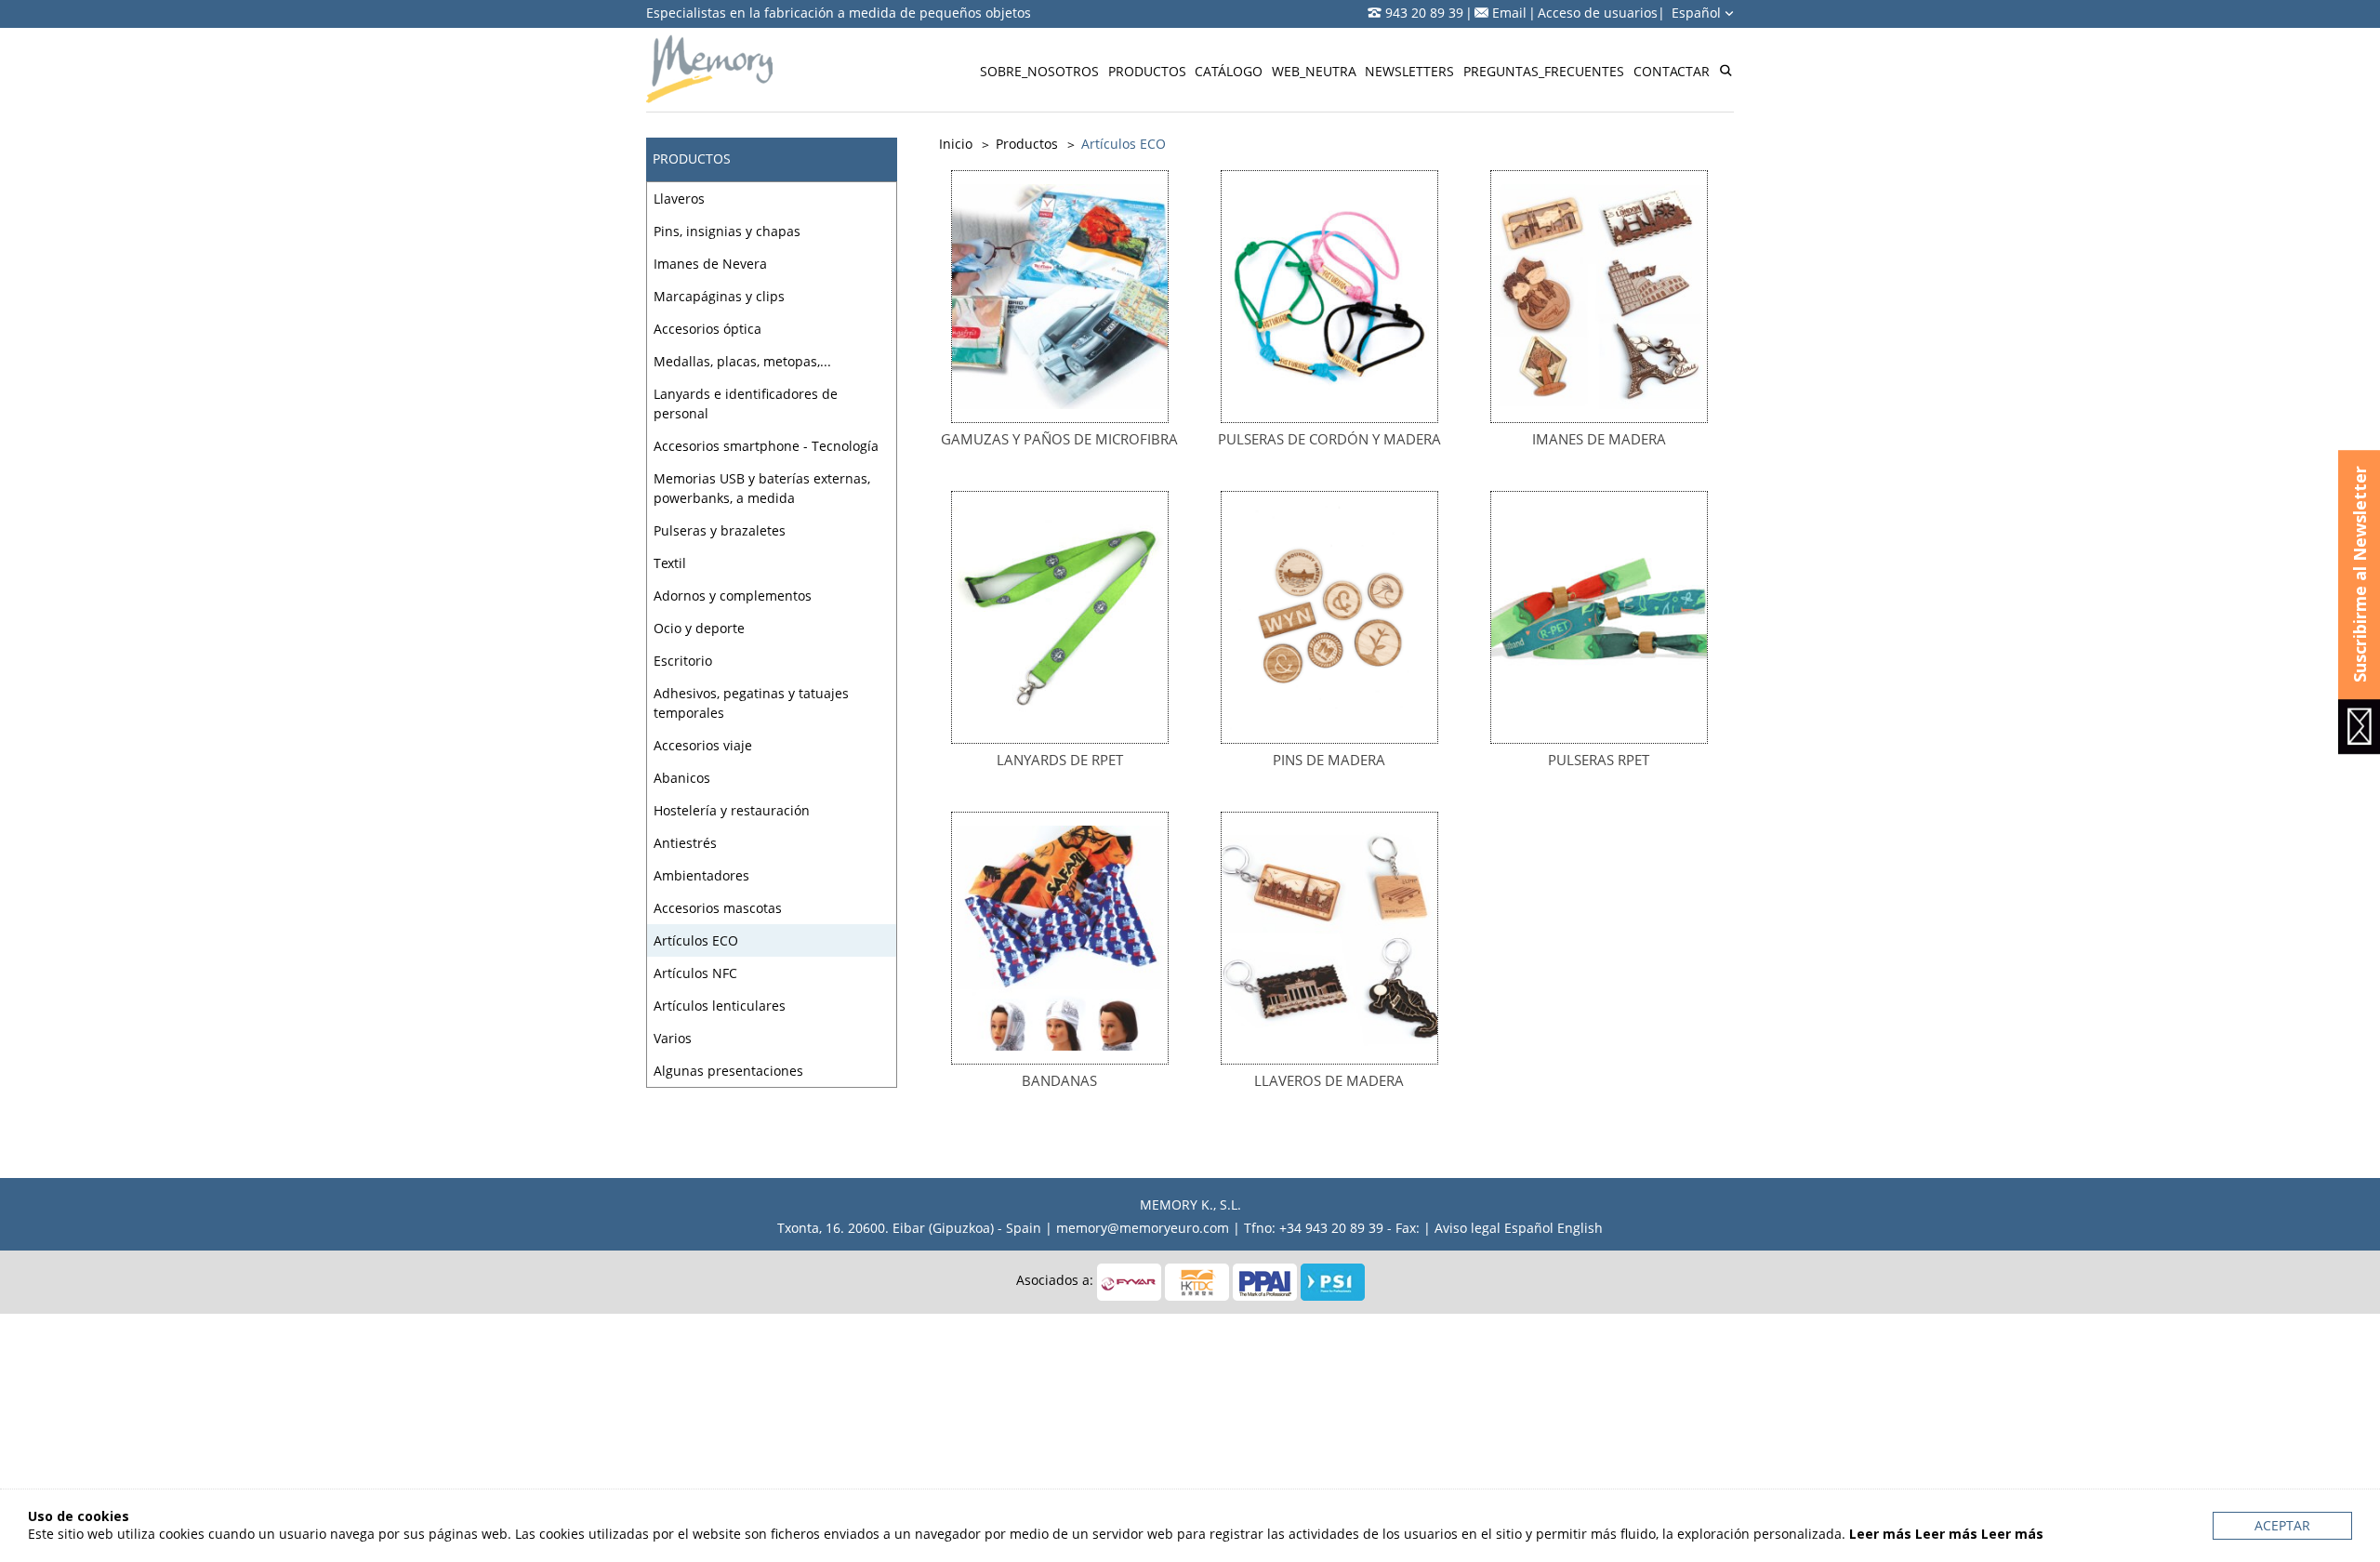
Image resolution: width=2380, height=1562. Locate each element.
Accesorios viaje (703, 745)
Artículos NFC (695, 973)
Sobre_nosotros (1039, 71)
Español (1698, 13)
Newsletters (1409, 71)
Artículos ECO (696, 940)
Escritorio (683, 661)
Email (1509, 13)
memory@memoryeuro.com (1143, 1228)
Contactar (1672, 71)
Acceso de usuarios (1598, 13)
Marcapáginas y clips (719, 296)
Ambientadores (701, 875)
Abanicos (682, 778)
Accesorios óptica (707, 329)
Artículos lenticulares (720, 1006)
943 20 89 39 (1424, 13)
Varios (673, 1038)
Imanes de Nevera (710, 264)
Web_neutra (1314, 71)
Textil (670, 563)
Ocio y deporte (699, 628)
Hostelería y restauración (732, 810)
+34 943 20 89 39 (1331, 1228)
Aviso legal (1468, 1228)
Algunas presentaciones (728, 1071)
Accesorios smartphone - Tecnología (766, 446)
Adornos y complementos (733, 596)
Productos (1147, 71)
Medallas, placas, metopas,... (742, 361)
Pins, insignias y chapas (727, 231)
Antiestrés (685, 843)
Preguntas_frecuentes (1544, 71)
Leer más (1880, 1534)
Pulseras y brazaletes (720, 530)
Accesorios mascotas (718, 908)
